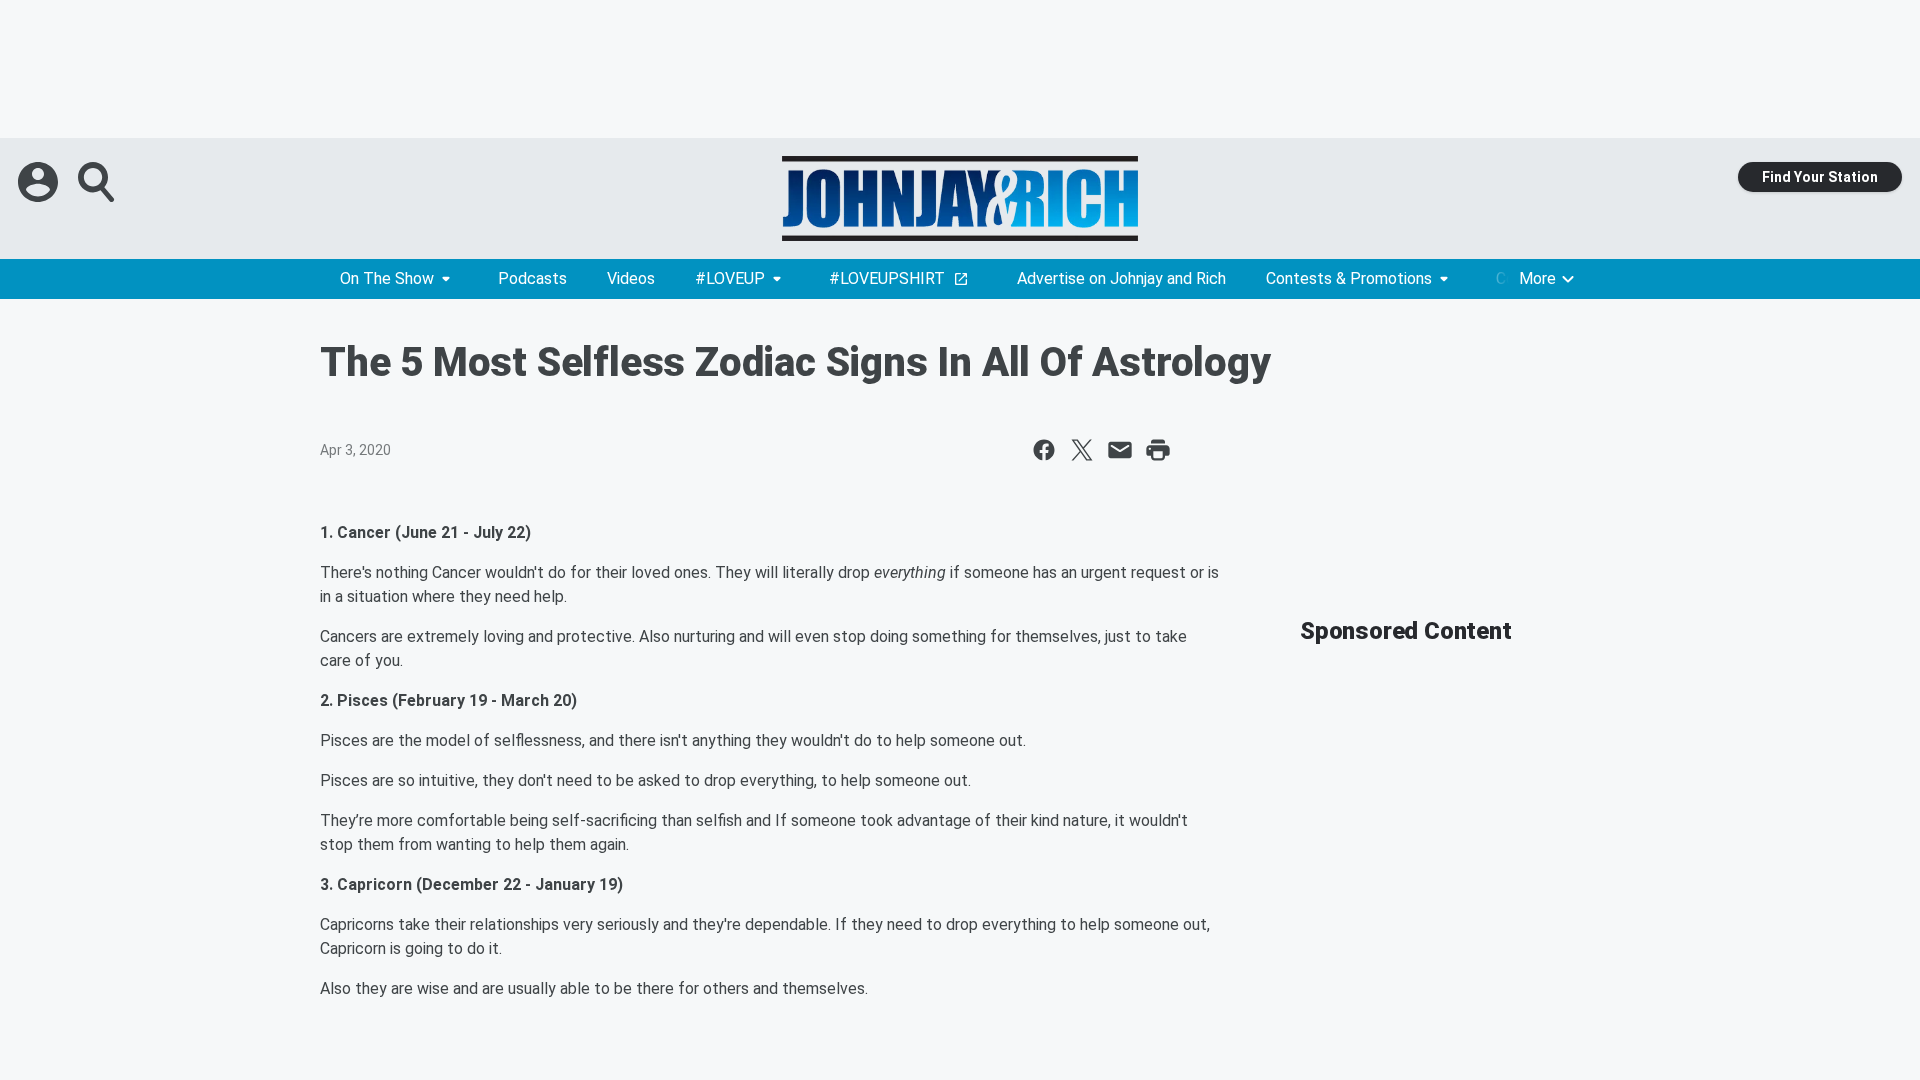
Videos (631, 278)
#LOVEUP (730, 278)
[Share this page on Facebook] (1044, 450)
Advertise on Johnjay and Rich (1121, 278)
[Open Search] (98, 182)
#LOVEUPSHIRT (887, 278)
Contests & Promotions (1349, 278)
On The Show (387, 278)
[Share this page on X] (1082, 450)
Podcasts (532, 278)
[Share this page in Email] (1120, 450)
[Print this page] (1158, 450)
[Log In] (40, 182)
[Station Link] (960, 198)
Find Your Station (1820, 177)
